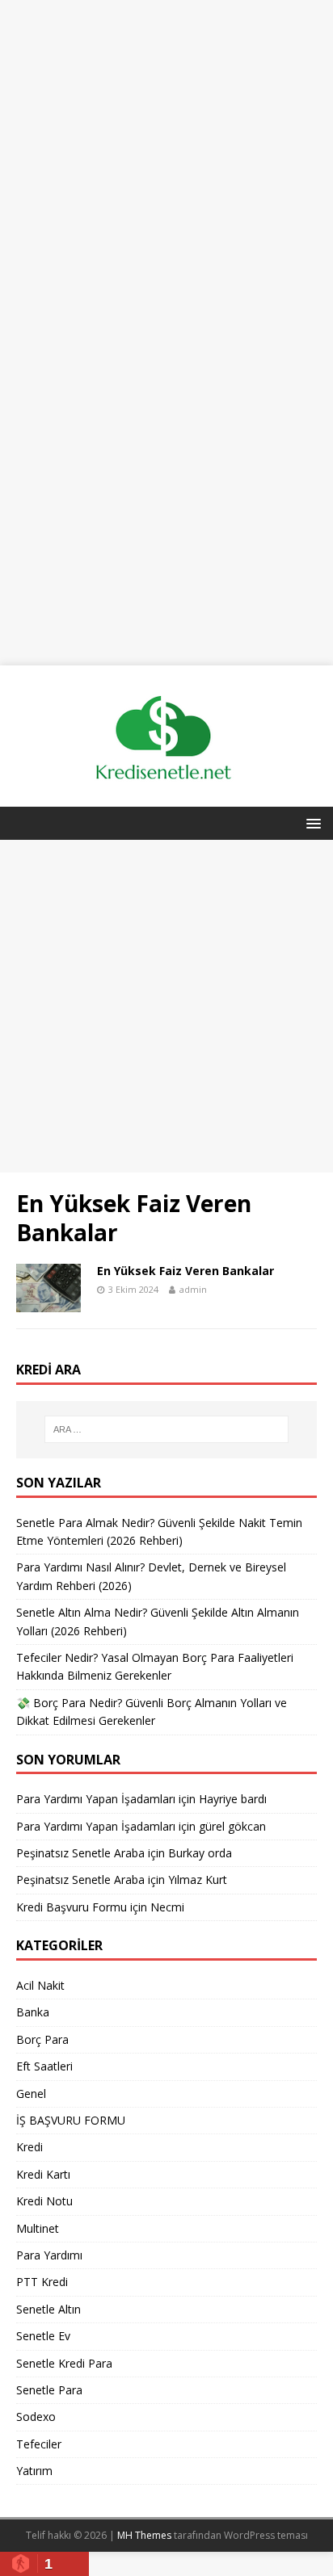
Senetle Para (49, 2390)
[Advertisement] (166, 166)
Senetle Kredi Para (64, 2363)
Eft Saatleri (44, 2066)
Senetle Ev (43, 2336)
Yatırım (34, 2471)
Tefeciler (39, 2444)
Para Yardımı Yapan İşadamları (96, 1799)
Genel (31, 2094)
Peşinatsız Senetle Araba (80, 1853)
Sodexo (36, 2417)
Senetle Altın (48, 2309)
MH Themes (144, 2535)
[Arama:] (167, 1429)
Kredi (30, 2147)
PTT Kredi (42, 2282)
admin (193, 1289)
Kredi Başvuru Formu (72, 1907)
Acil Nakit (40, 1985)
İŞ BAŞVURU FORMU (71, 2120)
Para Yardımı (49, 2255)
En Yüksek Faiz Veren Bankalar (185, 1271)
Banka (33, 2012)
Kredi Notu (44, 2201)
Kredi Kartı (43, 2174)
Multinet (38, 2228)
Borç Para (42, 2039)
